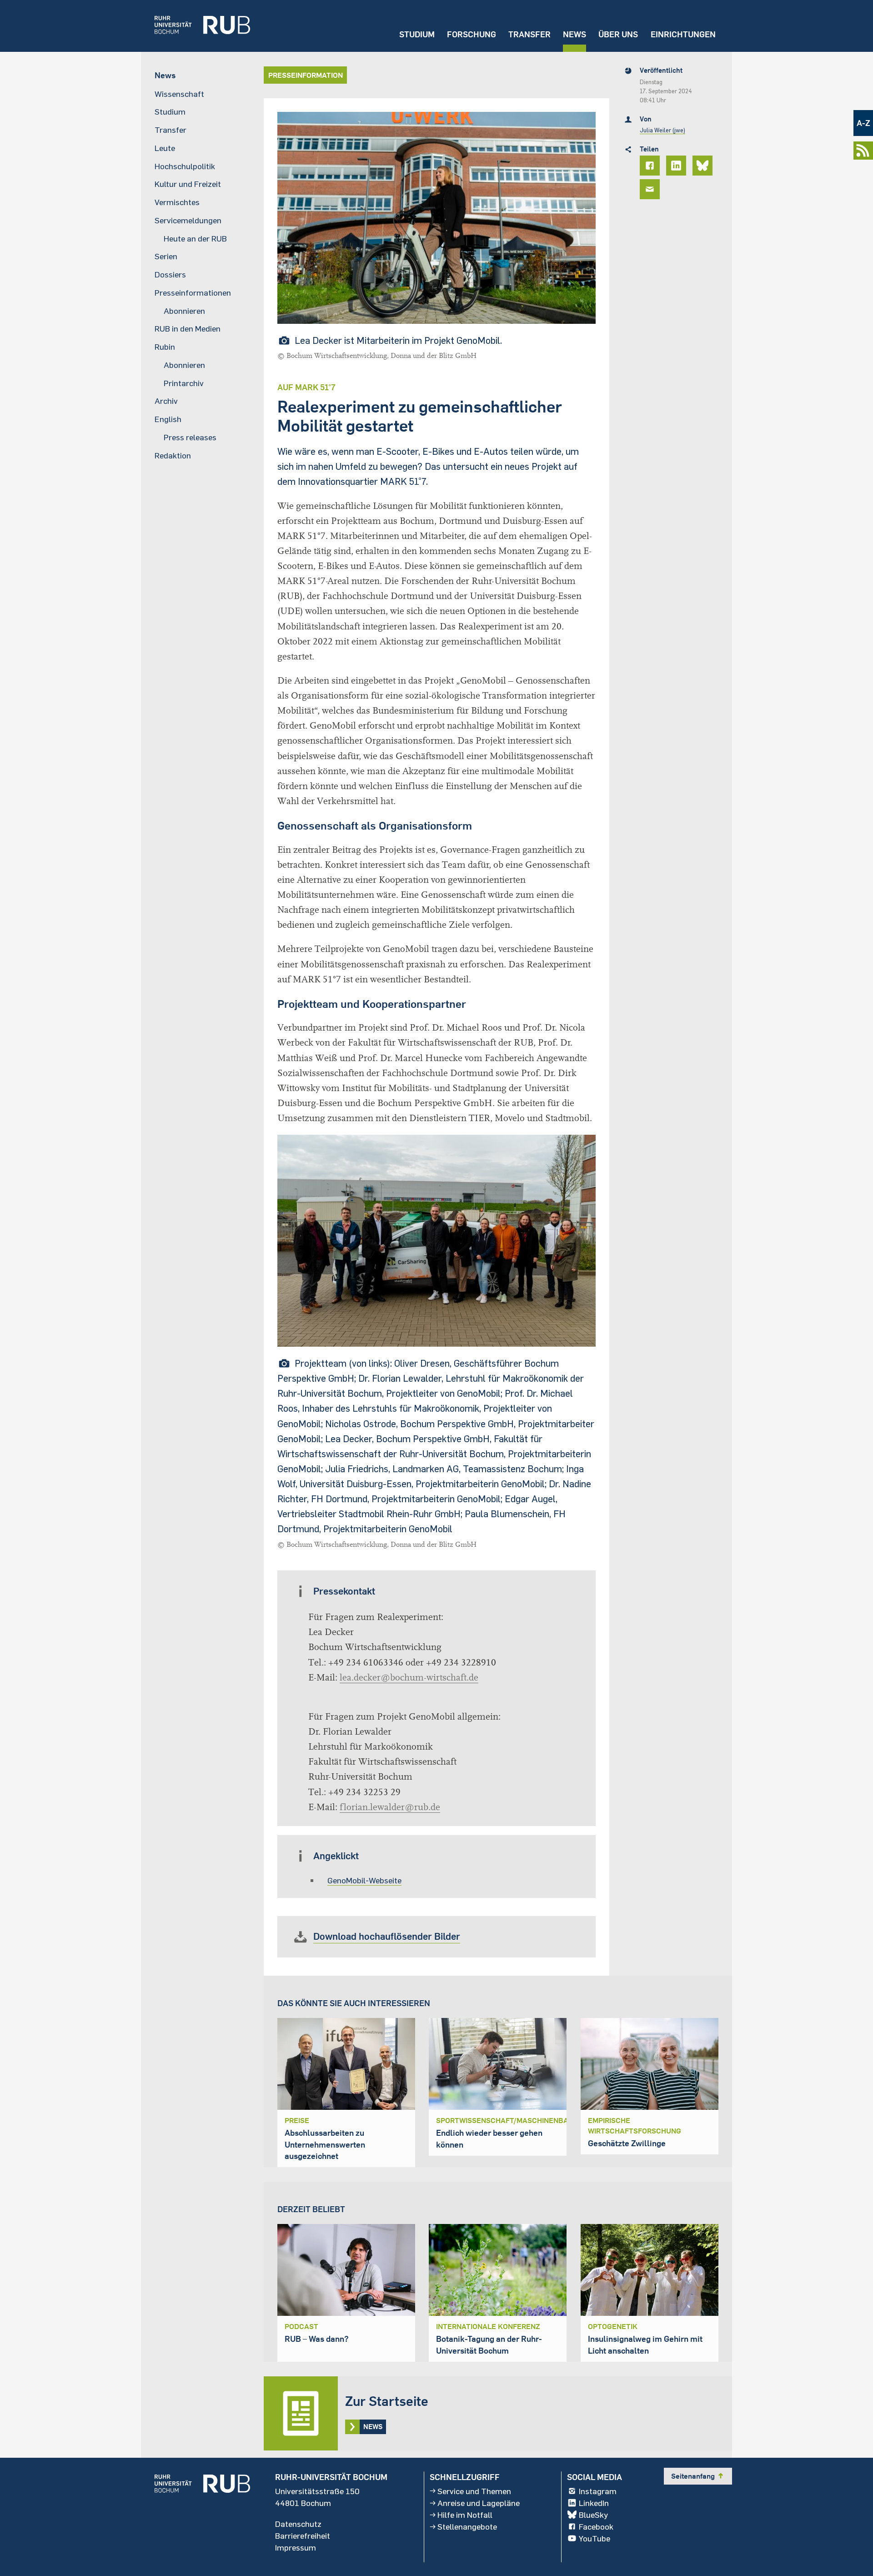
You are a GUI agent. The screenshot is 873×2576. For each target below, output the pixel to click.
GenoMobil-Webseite (364, 1880)
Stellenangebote (467, 2526)
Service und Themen (474, 2491)
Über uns (618, 34)
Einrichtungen (683, 34)
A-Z (863, 123)
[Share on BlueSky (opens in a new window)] (704, 166)
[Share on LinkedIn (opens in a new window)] (677, 166)
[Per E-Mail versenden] (651, 189)
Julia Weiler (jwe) (662, 130)
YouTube (595, 2538)
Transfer (529, 34)
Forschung (472, 34)
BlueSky (593, 2515)
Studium (417, 34)
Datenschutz (298, 2524)
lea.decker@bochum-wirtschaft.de (409, 1678)
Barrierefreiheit (303, 2536)
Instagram (598, 2491)
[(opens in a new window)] (196, 26)
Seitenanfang (698, 2476)
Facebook (596, 2526)
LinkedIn (594, 2503)
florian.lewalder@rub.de (390, 1807)
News (574, 34)
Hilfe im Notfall (465, 2515)
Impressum (296, 2547)
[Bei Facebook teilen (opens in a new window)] (651, 166)
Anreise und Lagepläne (479, 2503)
